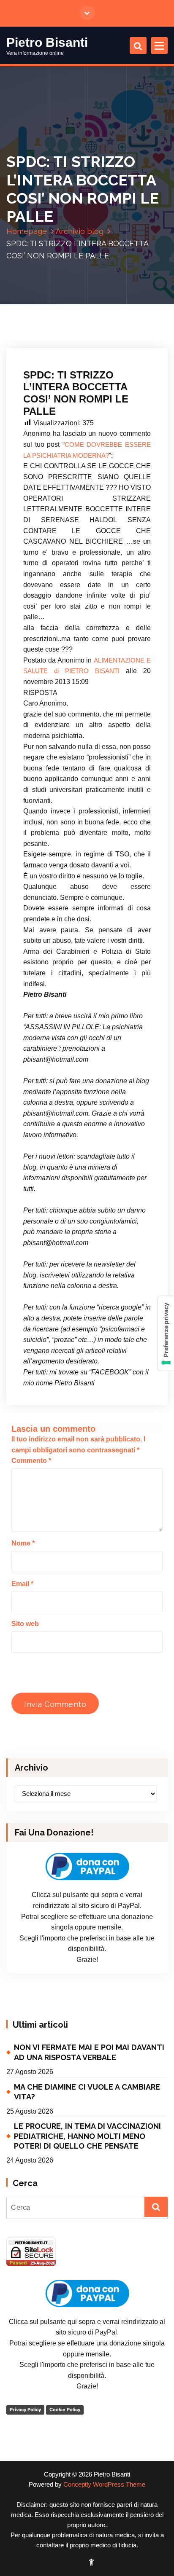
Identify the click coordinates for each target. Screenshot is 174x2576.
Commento (31, 1461)
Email (22, 1584)
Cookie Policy (65, 2410)
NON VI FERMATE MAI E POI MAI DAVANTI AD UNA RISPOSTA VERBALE (89, 2052)
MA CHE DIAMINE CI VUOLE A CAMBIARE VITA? (87, 2092)
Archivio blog (80, 231)
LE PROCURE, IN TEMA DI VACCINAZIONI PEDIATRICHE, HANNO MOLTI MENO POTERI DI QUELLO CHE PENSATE (87, 2136)
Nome (23, 1543)
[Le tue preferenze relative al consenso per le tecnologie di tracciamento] (166, 1333)
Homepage (27, 231)
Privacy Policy (25, 2410)
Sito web (25, 1624)
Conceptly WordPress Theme (104, 2485)
